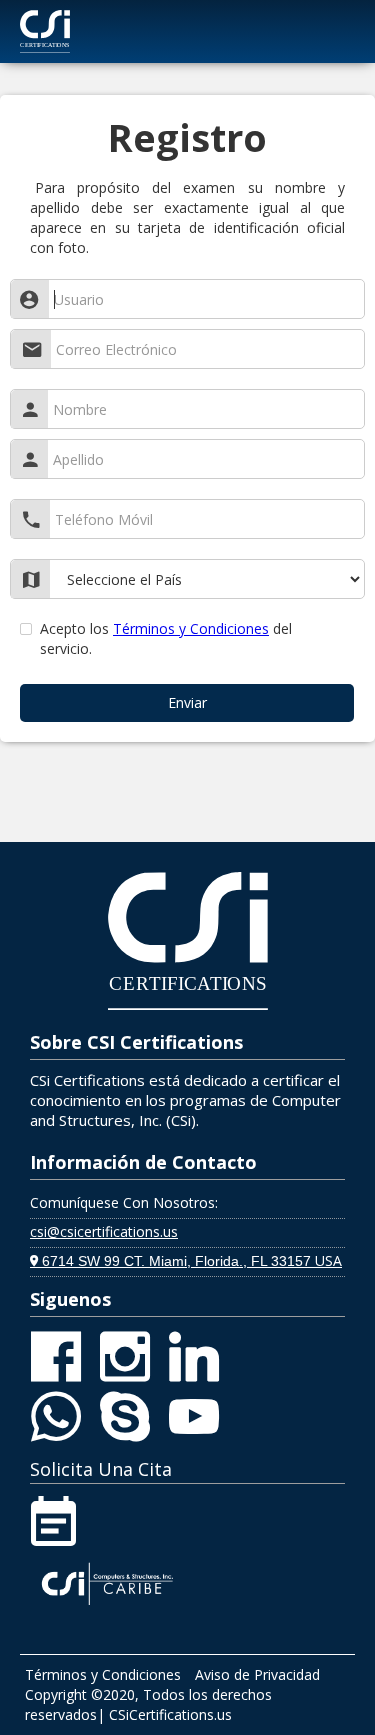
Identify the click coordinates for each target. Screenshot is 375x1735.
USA (186, 1260)
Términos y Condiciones (191, 628)
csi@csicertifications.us (104, 1231)
